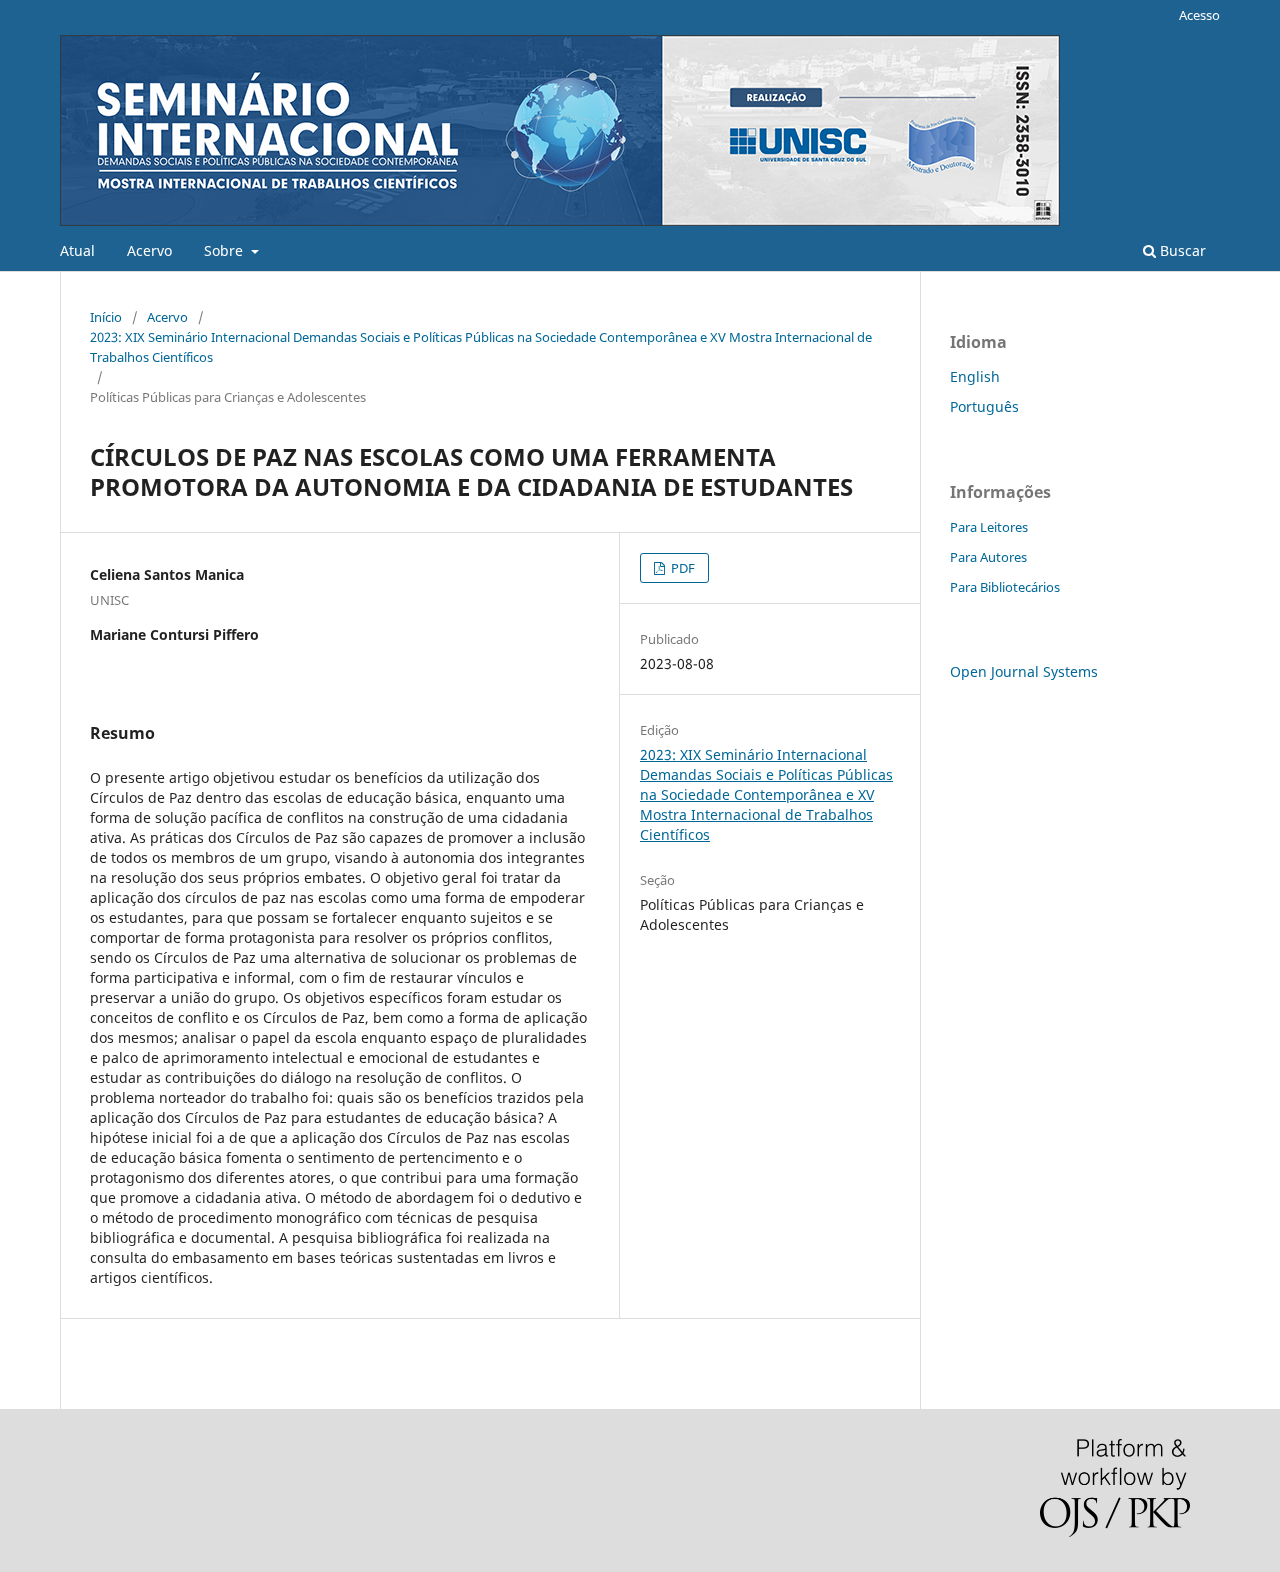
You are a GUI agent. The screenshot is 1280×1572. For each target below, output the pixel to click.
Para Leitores (989, 527)
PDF (681, 568)
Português (984, 406)
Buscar (1181, 250)
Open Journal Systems (1024, 671)
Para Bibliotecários (1005, 587)
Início (106, 317)
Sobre (225, 250)
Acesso (1199, 15)
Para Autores (988, 557)
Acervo (149, 250)
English (975, 376)
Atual (77, 250)
